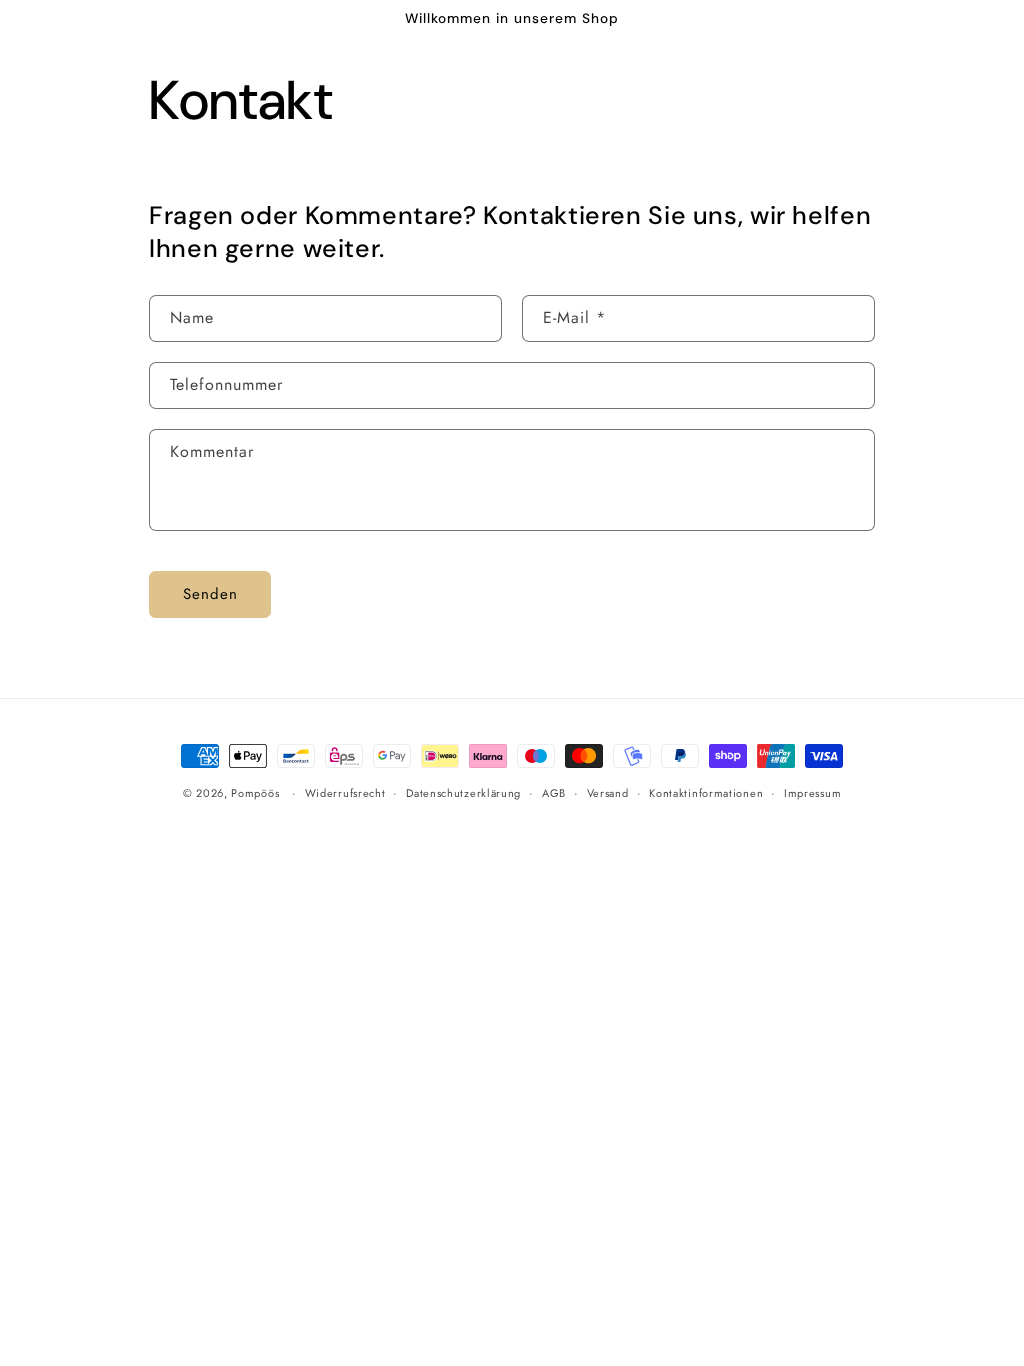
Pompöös (255, 793)
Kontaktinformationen (706, 793)
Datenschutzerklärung (463, 793)
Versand (608, 793)
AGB (554, 793)
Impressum (812, 793)
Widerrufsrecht (345, 793)
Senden (210, 594)
